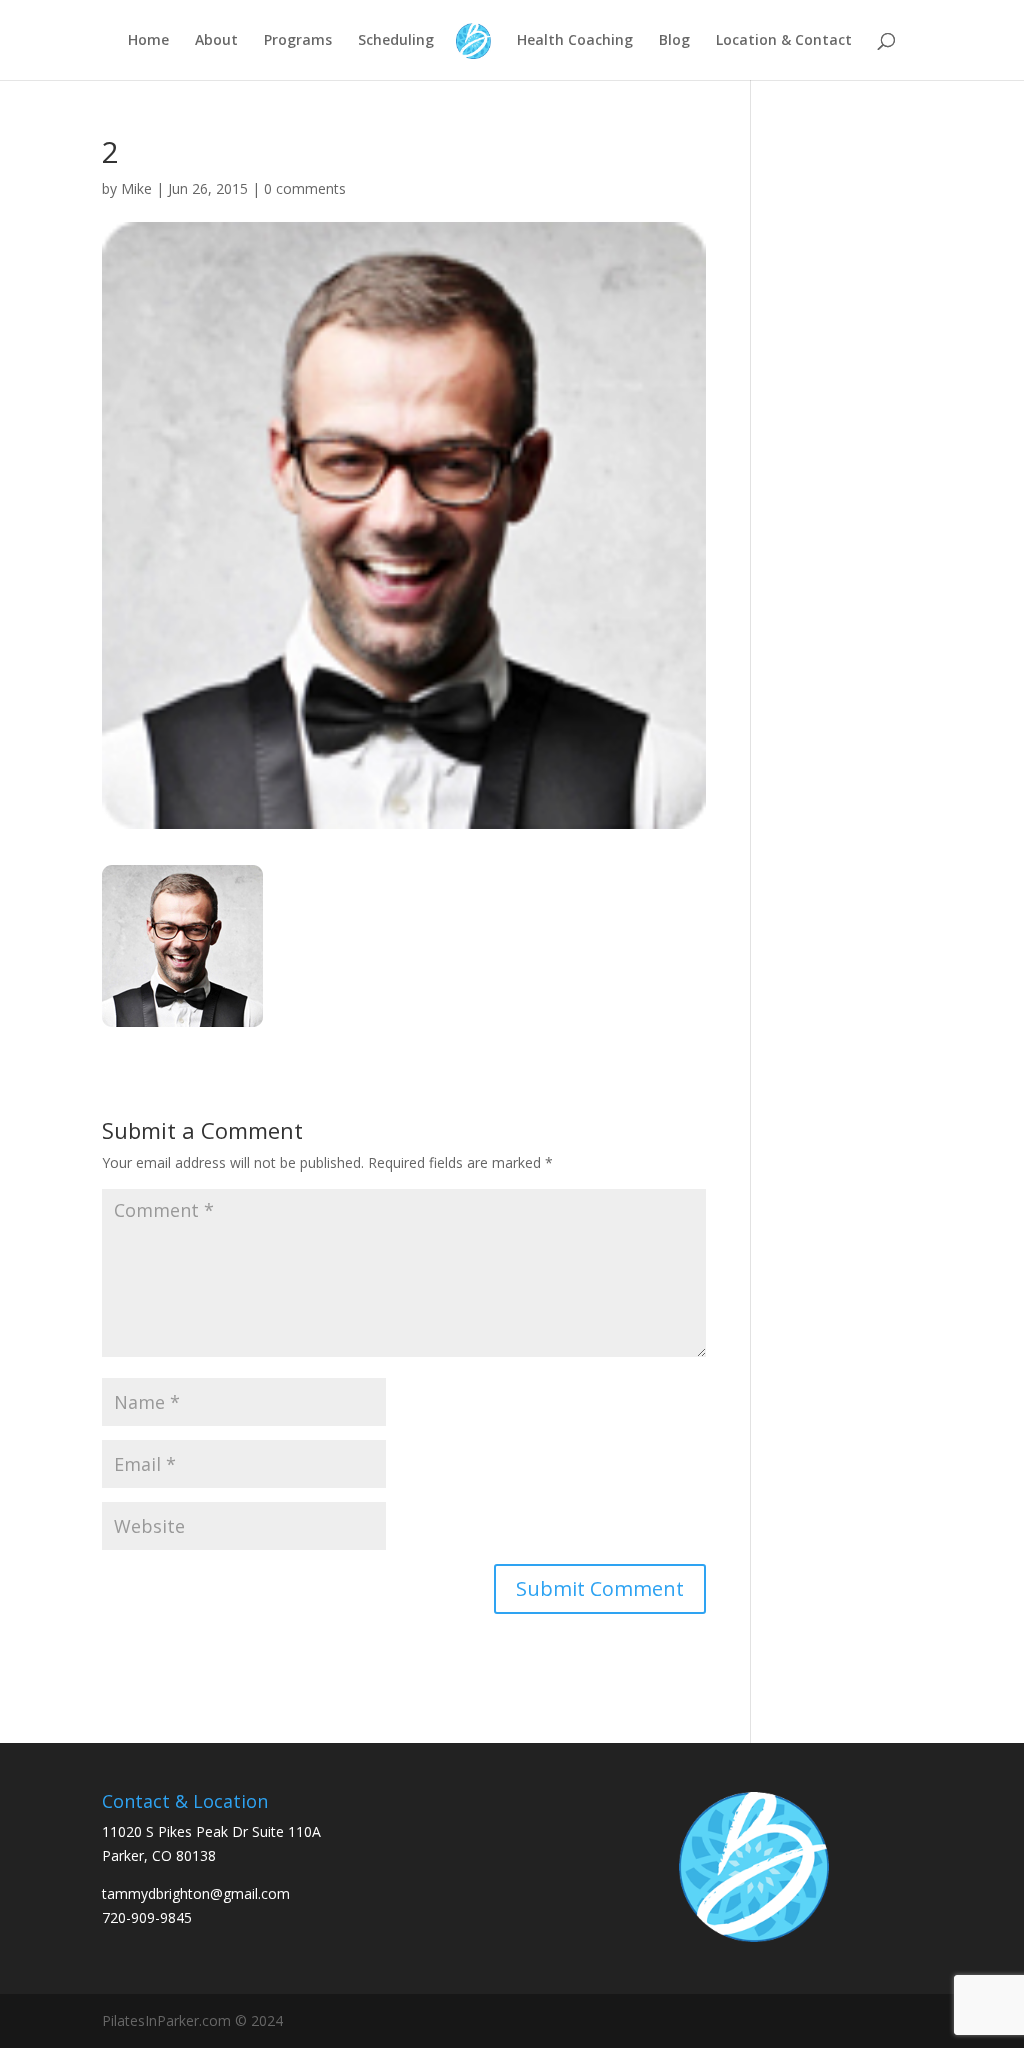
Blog (674, 41)
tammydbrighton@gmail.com (196, 1893)
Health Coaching (575, 41)
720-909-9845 (147, 1917)
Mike (136, 188)
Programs (298, 41)
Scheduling (396, 41)
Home (148, 41)
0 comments (305, 188)
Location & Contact (784, 41)
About (216, 41)
